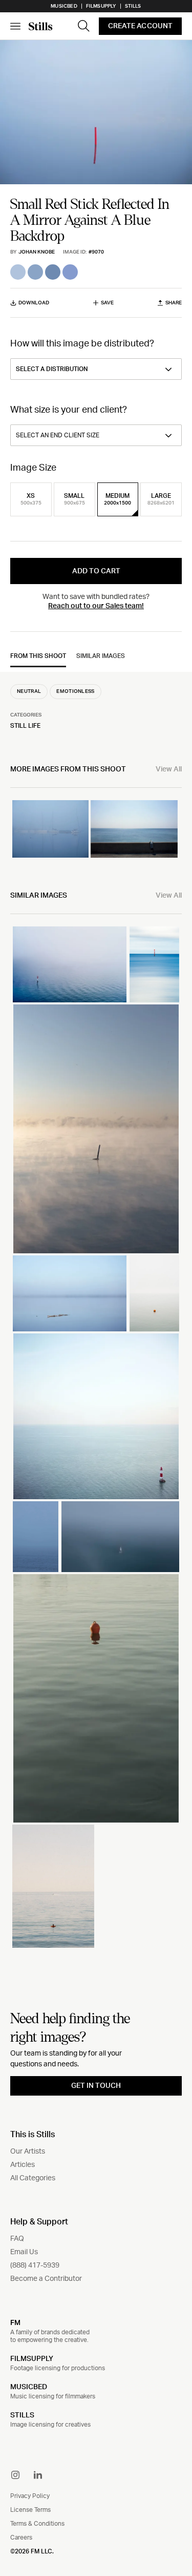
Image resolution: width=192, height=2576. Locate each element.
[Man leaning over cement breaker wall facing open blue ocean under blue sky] (134, 829)
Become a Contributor (46, 2279)
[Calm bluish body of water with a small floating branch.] (70, 1293)
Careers (21, 2538)
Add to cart (96, 571)
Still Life (25, 726)
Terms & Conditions (37, 2524)
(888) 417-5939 (35, 2265)
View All (169, 769)
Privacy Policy (30, 2496)
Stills (133, 6)
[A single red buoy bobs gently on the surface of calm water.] (96, 1699)
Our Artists (28, 2152)
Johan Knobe (37, 252)
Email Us (24, 2252)
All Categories (33, 2178)
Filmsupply (101, 6)
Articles (23, 2165)
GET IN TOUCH (96, 2086)
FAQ (17, 2239)
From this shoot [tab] (38, 656)
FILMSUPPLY (32, 2359)
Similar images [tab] (101, 656)
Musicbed (64, 6)
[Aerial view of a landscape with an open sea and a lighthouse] (96, 1416)
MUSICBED (29, 2387)
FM (15, 2322)
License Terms (30, 2510)
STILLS (22, 2415)
